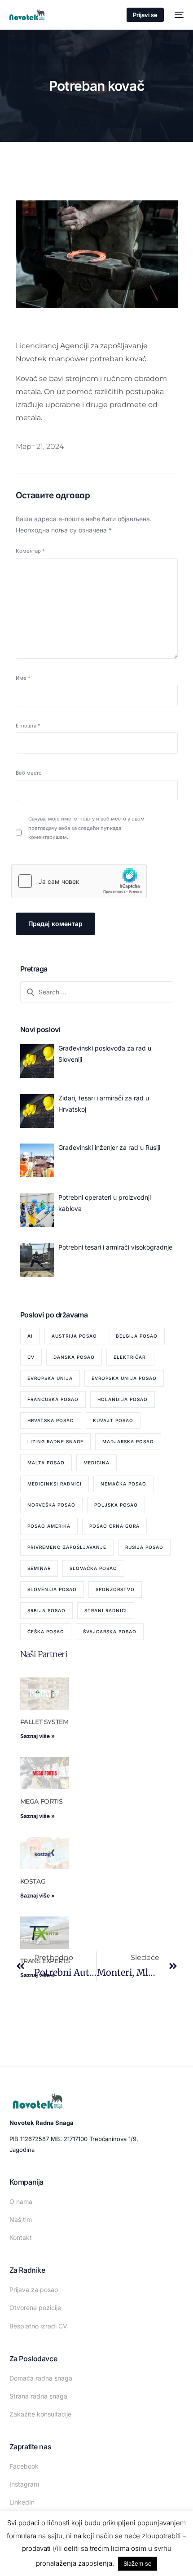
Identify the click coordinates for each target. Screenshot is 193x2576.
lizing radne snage (55, 1441)
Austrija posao (74, 1336)
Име (23, 678)
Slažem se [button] (138, 2563)
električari (130, 1357)
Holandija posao (123, 1399)
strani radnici (106, 1610)
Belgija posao (137, 1336)
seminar (39, 1568)
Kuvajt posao (113, 1420)
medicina (96, 1463)
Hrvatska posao (51, 1420)
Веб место (29, 773)
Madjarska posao (128, 1441)
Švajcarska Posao (110, 1632)
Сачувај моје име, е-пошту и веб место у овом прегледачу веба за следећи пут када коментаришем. (86, 828)
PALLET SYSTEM (44, 1722)
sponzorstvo (115, 1589)
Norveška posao (51, 1505)
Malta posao (46, 1463)
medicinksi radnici (55, 1484)
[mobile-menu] (178, 15)
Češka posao (46, 1632)
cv (31, 1357)
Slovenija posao (52, 1589)
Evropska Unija (50, 1378)
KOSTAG (33, 1881)
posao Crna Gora (114, 1526)
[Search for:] (97, 992)
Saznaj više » (37, 1736)
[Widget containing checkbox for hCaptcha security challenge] (79, 881)
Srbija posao (46, 1610)
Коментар (30, 551)
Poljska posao (116, 1505)
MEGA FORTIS (42, 1801)
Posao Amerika (49, 1526)
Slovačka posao (93, 1568)
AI (30, 1336)
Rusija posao (144, 1547)
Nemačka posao (123, 1484)
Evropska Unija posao (124, 1378)
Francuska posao (53, 1399)
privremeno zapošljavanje (67, 1547)
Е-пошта (28, 726)
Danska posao (74, 1357)
